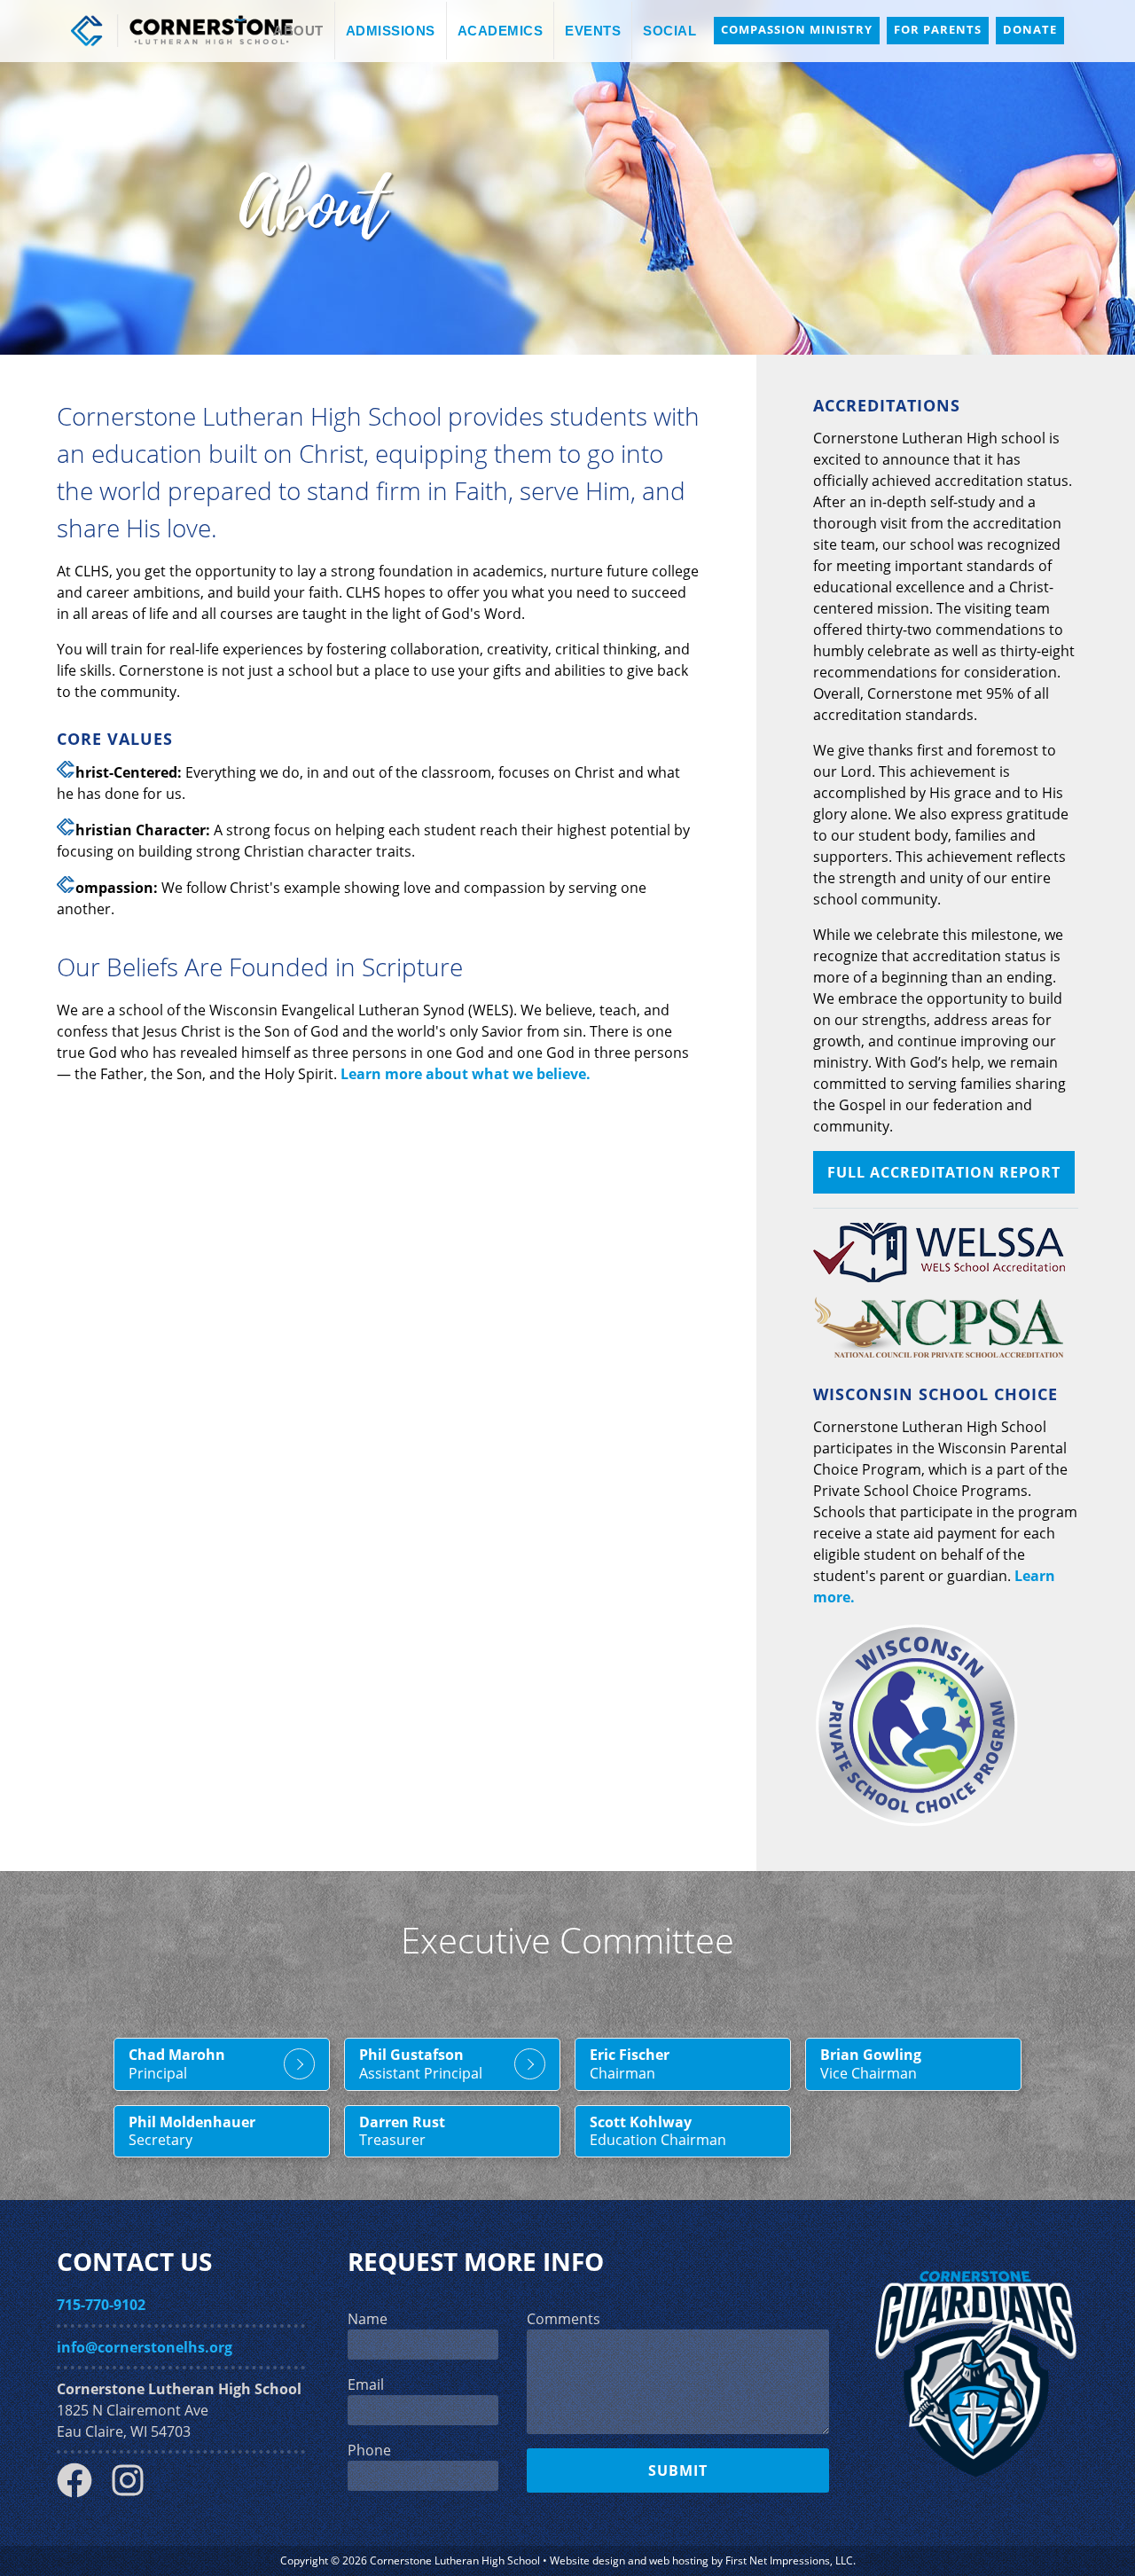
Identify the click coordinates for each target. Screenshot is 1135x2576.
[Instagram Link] (135, 2493)
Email (366, 2384)
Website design (587, 2560)
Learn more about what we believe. (466, 1074)
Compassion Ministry (797, 29)
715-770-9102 (101, 2305)
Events (593, 31)
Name (368, 2319)
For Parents (938, 29)
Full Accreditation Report (944, 1172)
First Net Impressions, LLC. (791, 2560)
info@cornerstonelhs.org (145, 2347)
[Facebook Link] (82, 2493)
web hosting (679, 2560)
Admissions (391, 31)
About (298, 31)
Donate (1030, 29)
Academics (501, 31)
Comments (564, 2319)
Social (669, 31)
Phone (369, 2450)
